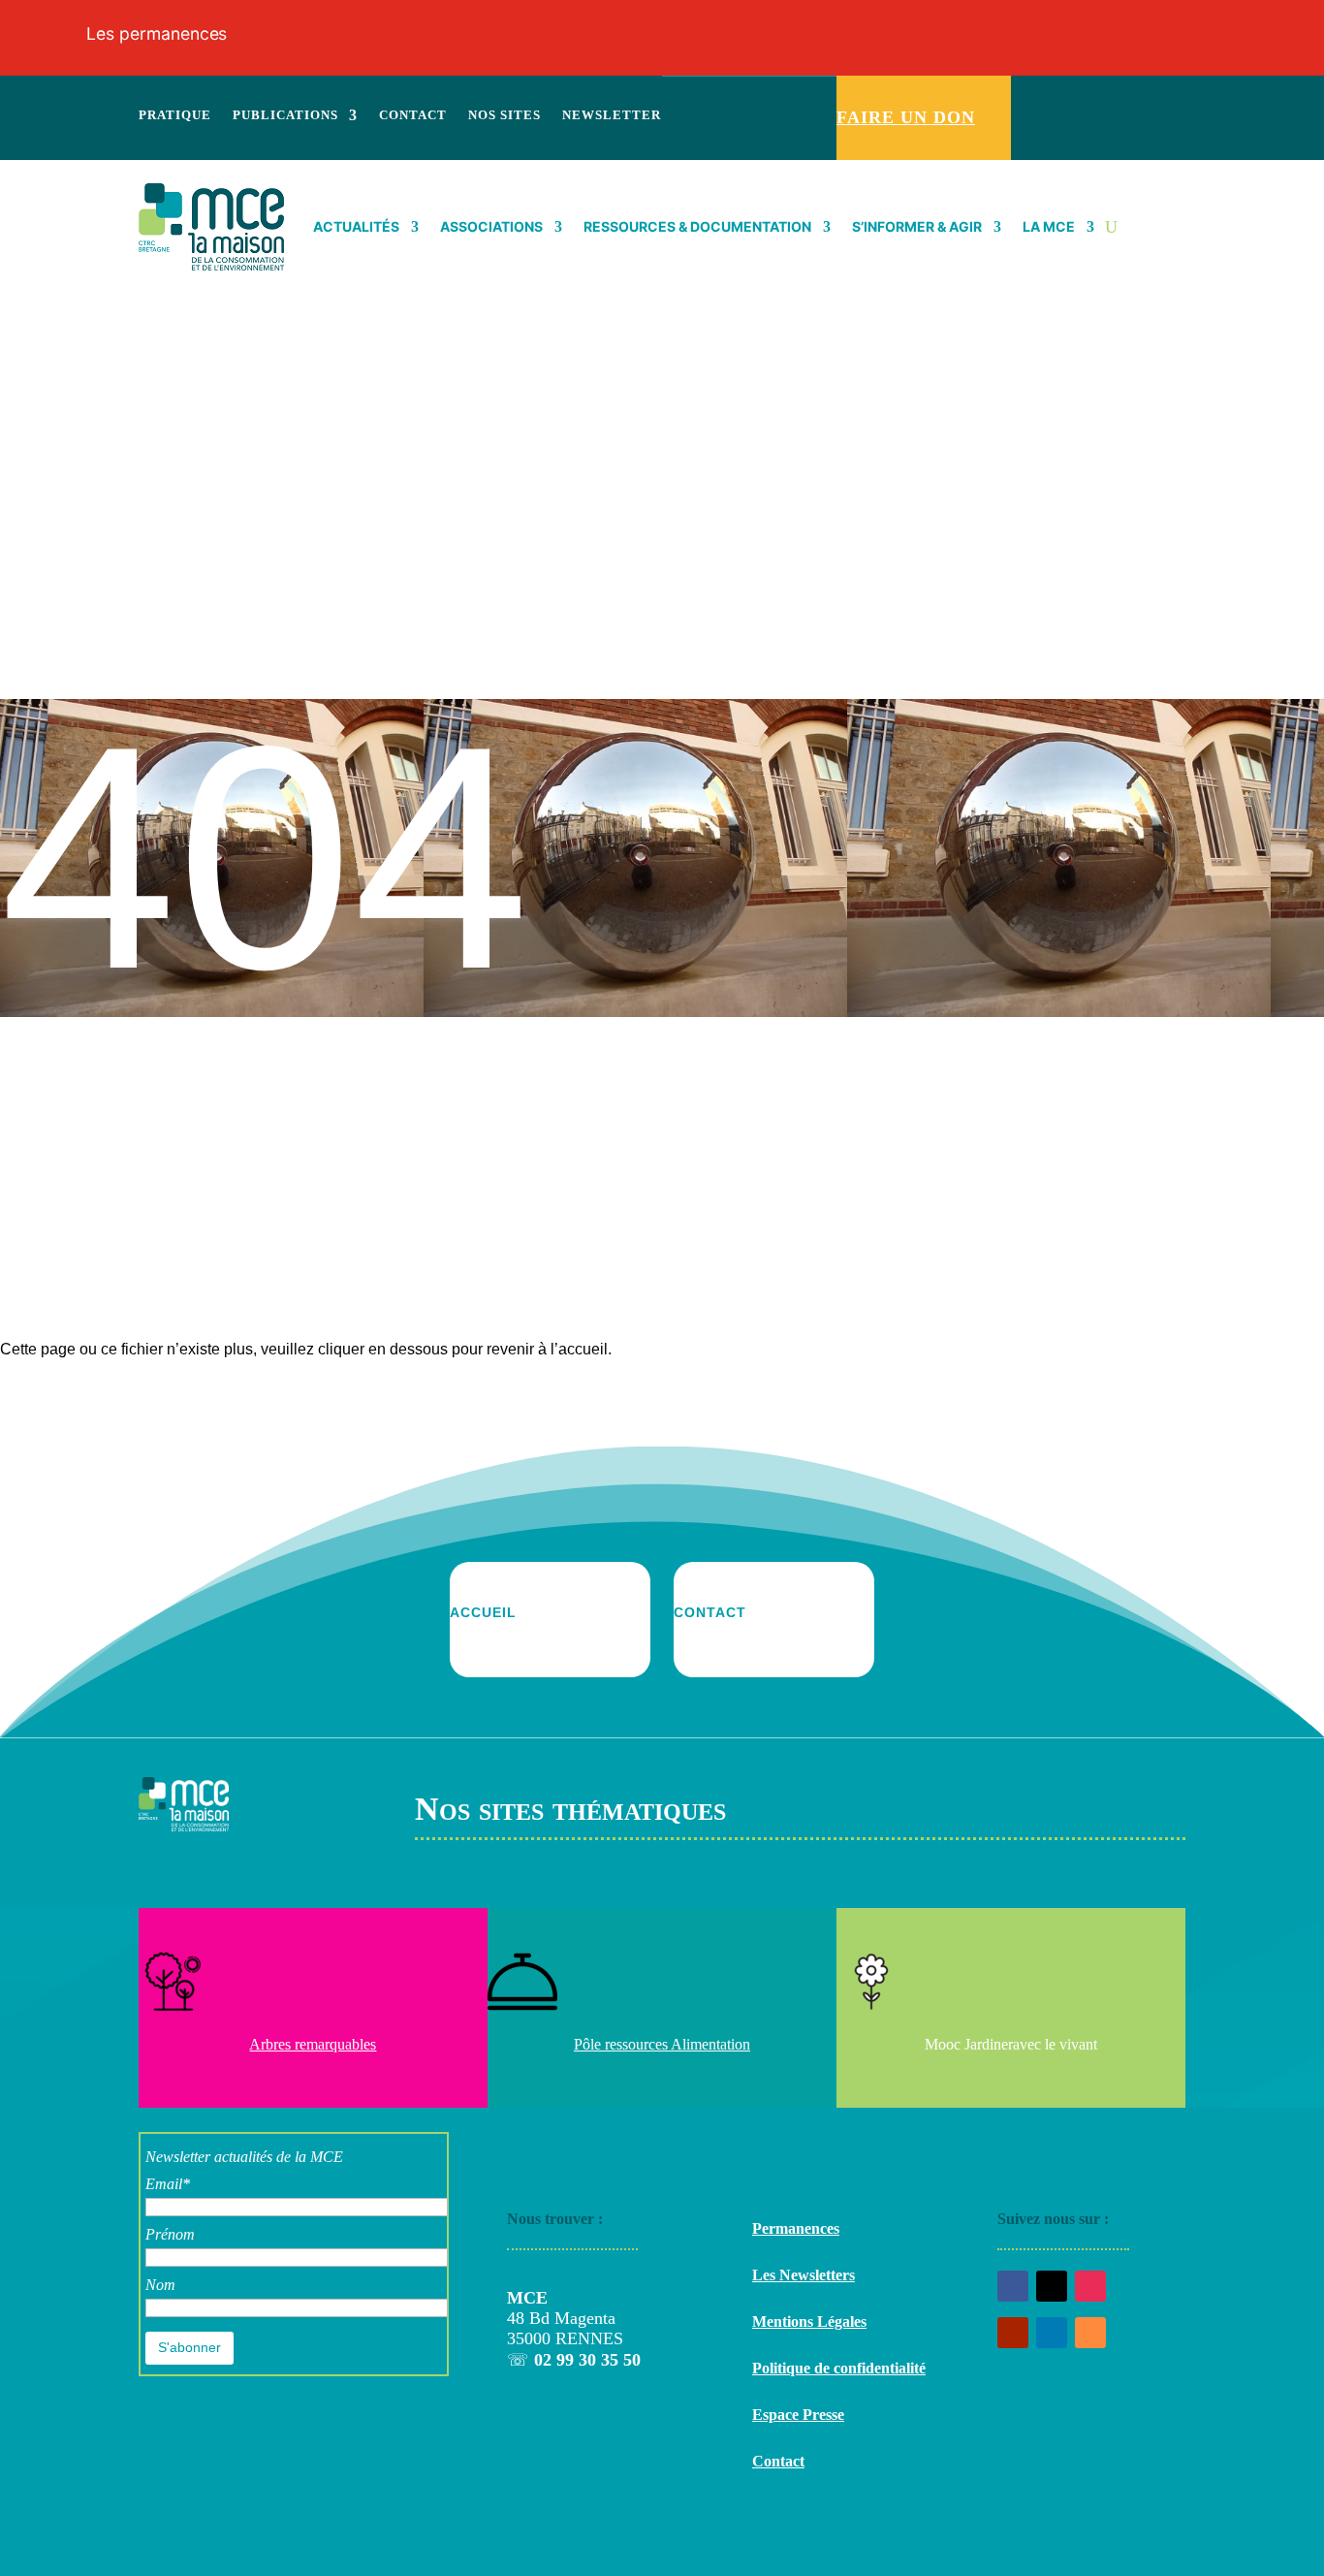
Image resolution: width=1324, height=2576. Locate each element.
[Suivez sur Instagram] (1109, 98)
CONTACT (413, 115)
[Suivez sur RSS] (1159, 98)
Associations (491, 226)
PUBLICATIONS (285, 115)
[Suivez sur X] (1058, 98)
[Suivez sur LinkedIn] (1134, 98)
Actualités (356, 226)
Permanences (796, 2228)
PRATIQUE (175, 115)
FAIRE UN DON (906, 117)
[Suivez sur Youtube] (1084, 98)
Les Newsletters (804, 2275)
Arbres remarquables (313, 2044)
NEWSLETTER (612, 115)
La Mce (1049, 226)
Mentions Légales (809, 2322)
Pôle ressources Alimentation (662, 2044)
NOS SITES (504, 115)
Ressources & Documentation (697, 226)
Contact (778, 2461)
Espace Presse (798, 2415)
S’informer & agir (917, 226)
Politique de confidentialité (839, 2368)
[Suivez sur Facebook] (1033, 98)
